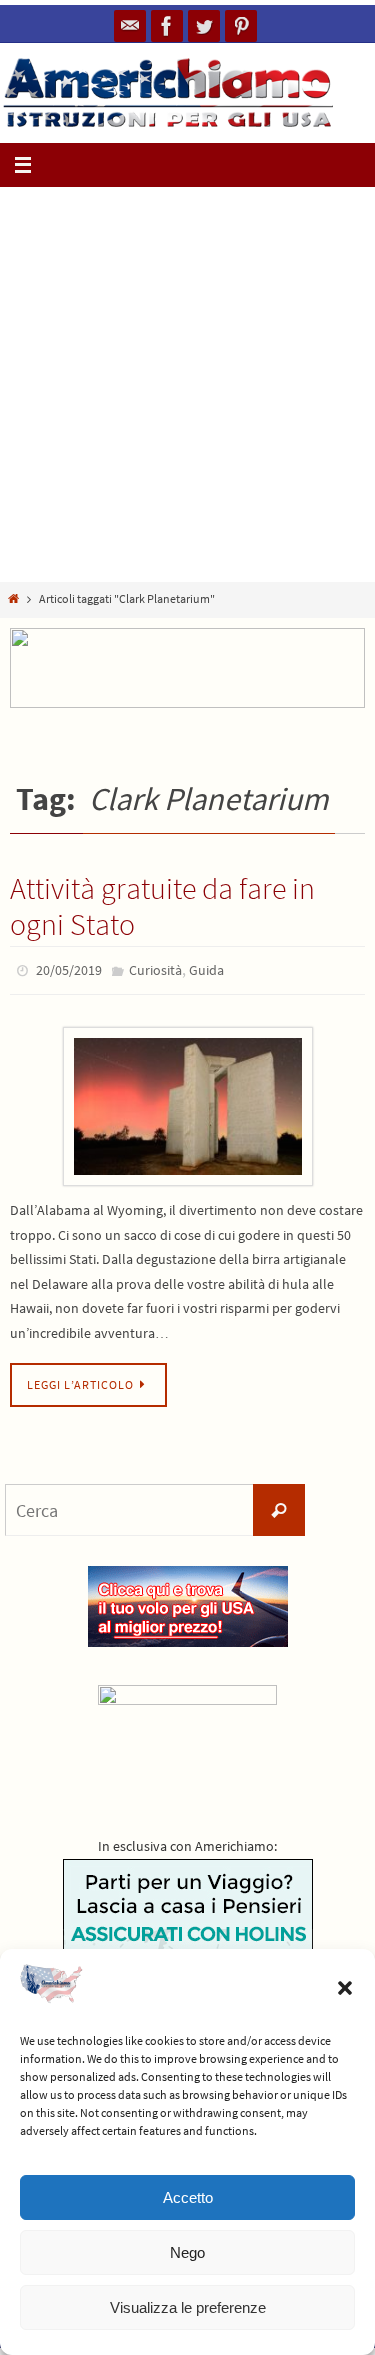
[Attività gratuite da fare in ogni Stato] (187, 1102)
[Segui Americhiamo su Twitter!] (204, 26)
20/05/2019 (69, 969)
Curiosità (155, 969)
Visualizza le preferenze (188, 2307)
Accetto (188, 2197)
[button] (345, 1988)
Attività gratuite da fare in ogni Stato (162, 906)
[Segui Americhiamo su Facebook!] (167, 26)
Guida (206, 969)
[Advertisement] (187, 384)
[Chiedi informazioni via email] (130, 26)
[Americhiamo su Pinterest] (241, 26)
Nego (187, 2252)
